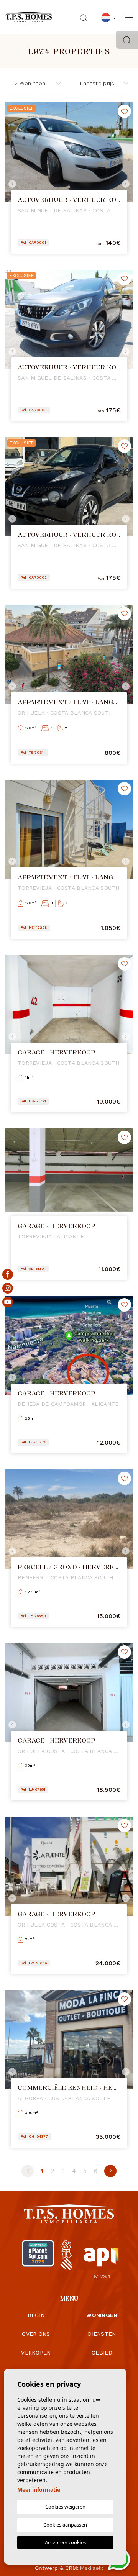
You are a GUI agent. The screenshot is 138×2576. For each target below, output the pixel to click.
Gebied (102, 2353)
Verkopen (36, 2353)
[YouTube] (8, 1302)
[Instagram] (8, 1288)
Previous (12, 184)
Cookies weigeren (65, 2507)
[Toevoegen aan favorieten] (124, 111)
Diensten (102, 2334)
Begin (36, 2315)
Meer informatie (39, 2490)
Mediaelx (92, 2568)
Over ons (36, 2334)
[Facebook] (8, 1274)
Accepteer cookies (65, 2542)
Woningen (102, 2315)
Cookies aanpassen (65, 2525)
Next (126, 184)
